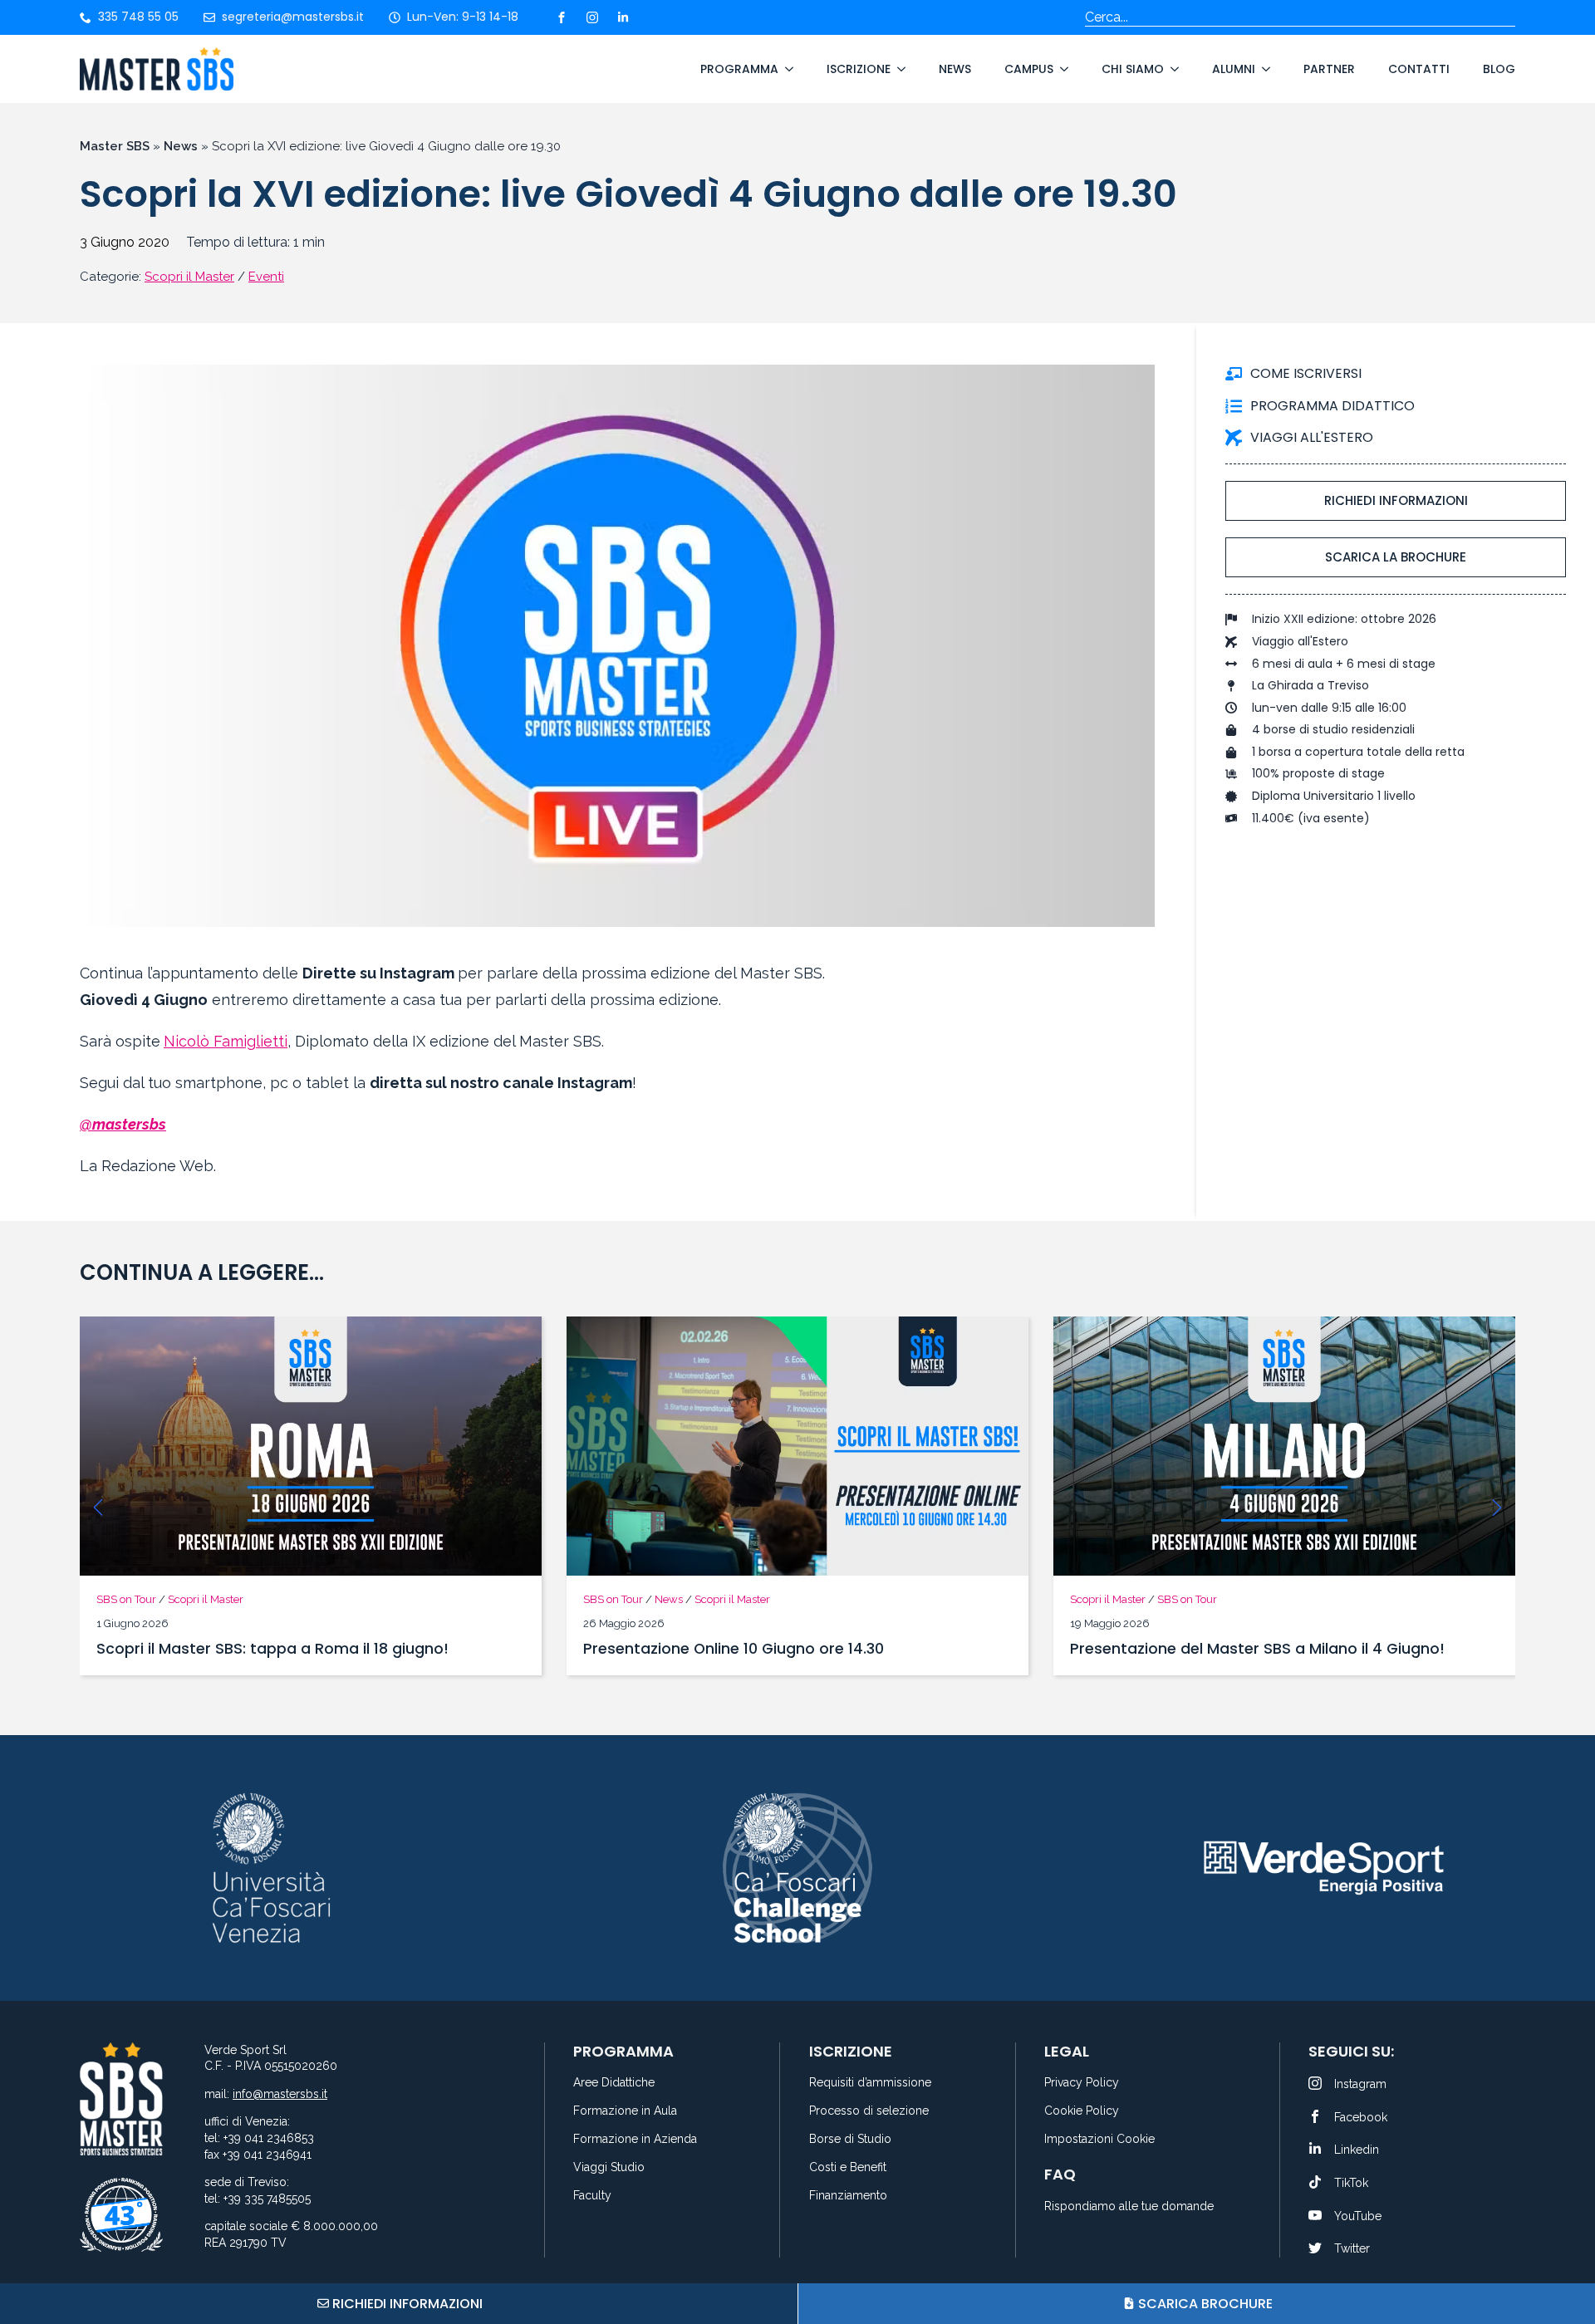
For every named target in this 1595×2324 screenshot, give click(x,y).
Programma (739, 69)
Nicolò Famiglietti (226, 1041)
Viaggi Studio (609, 2167)
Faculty (592, 2196)
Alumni (1234, 69)
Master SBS (115, 146)
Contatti (1419, 69)
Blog (1499, 69)
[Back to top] (1562, 2249)
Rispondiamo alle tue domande (1129, 2206)
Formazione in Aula (625, 2111)
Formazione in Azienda (635, 2139)
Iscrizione (859, 69)
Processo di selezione (869, 2111)
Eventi (266, 277)
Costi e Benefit (848, 2167)
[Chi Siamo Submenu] (1171, 69)
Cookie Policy (1082, 2111)
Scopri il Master (189, 277)
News (955, 69)
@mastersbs (123, 1124)
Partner (1329, 69)
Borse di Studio (850, 2139)
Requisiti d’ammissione (870, 2083)
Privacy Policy (1082, 2083)
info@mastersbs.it (280, 2094)
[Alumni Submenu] (1263, 69)
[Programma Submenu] (786, 69)
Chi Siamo (1133, 69)
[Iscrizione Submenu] (898, 69)
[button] (98, 1508)
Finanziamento (848, 2196)
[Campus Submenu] (1061, 69)
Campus (1029, 69)
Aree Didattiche (614, 2083)
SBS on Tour (126, 1599)
